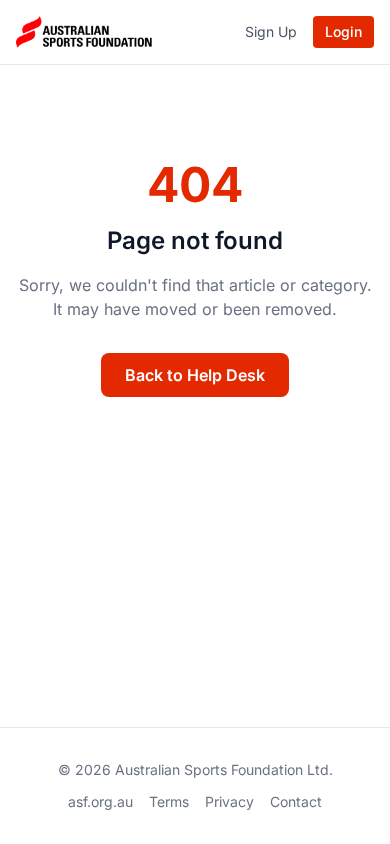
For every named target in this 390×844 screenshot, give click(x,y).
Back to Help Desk (195, 375)
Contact (296, 801)
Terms (169, 801)
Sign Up (271, 31)
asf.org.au (100, 801)
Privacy (229, 801)
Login (343, 31)
